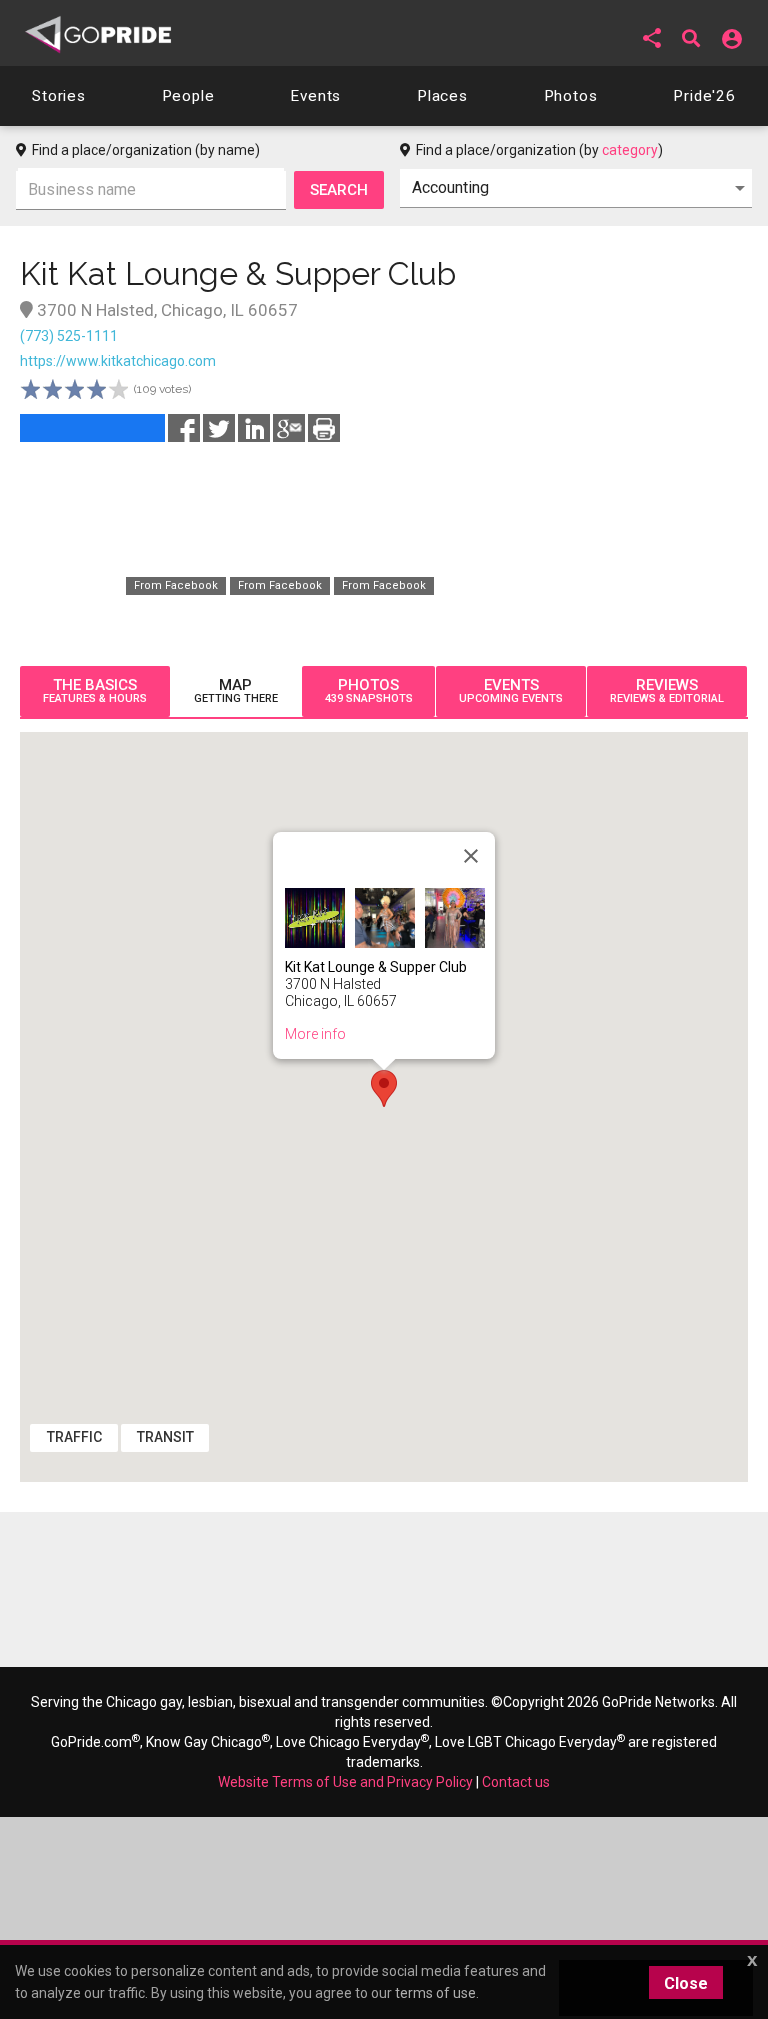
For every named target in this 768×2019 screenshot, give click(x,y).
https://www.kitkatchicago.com (118, 361)
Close (686, 1983)
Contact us (516, 1782)
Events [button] (315, 96)
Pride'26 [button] (704, 96)
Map (236, 691)
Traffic (74, 1437)
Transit (165, 1437)
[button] (652, 38)
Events (511, 691)
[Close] (471, 856)
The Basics (95, 691)
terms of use (435, 1993)
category (630, 150)
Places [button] (442, 96)
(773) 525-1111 (69, 336)
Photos (369, 691)
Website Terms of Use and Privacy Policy (345, 1782)
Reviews (667, 691)
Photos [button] (571, 96)
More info (315, 1034)
